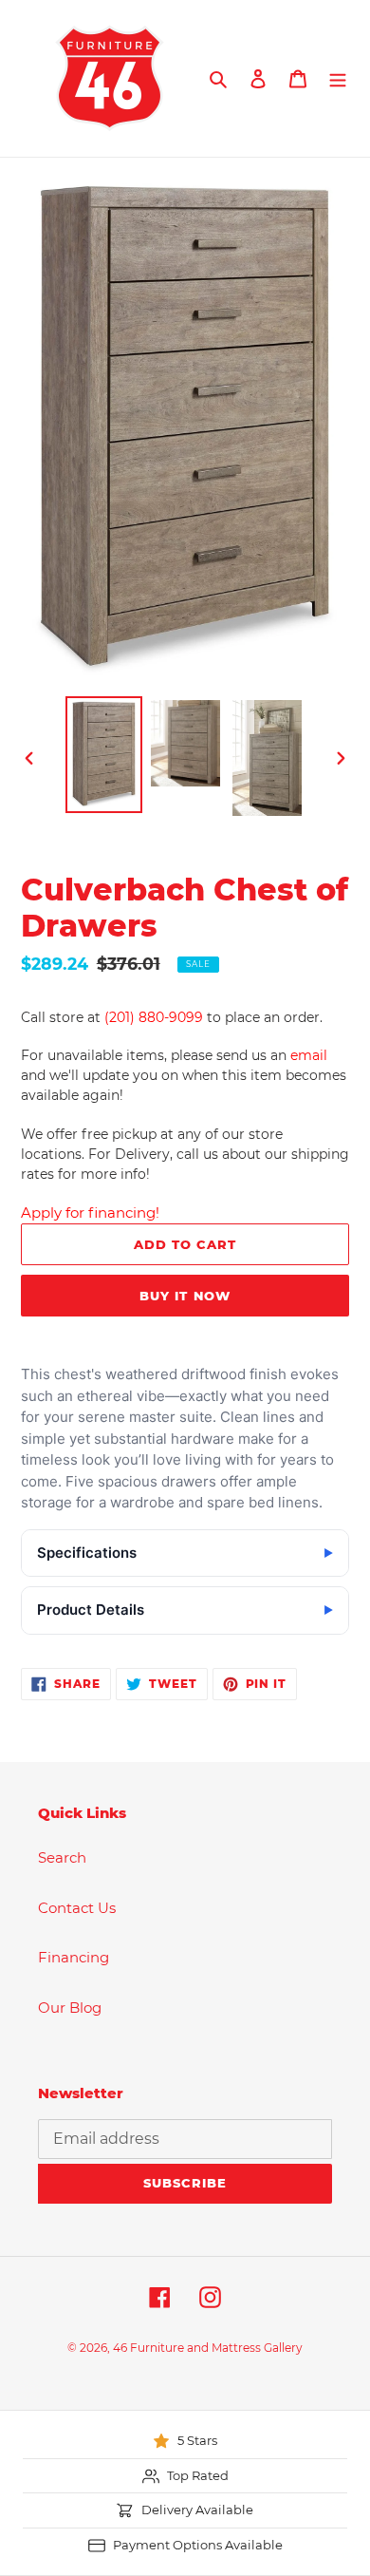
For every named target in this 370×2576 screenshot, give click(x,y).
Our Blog (70, 2008)
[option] (104, 755)
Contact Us (77, 1908)
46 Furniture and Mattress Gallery (208, 2348)
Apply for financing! (90, 1212)
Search (62, 1857)
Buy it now (185, 1296)
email (309, 1055)
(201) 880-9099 (154, 1017)
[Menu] (338, 78)
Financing (74, 1957)
